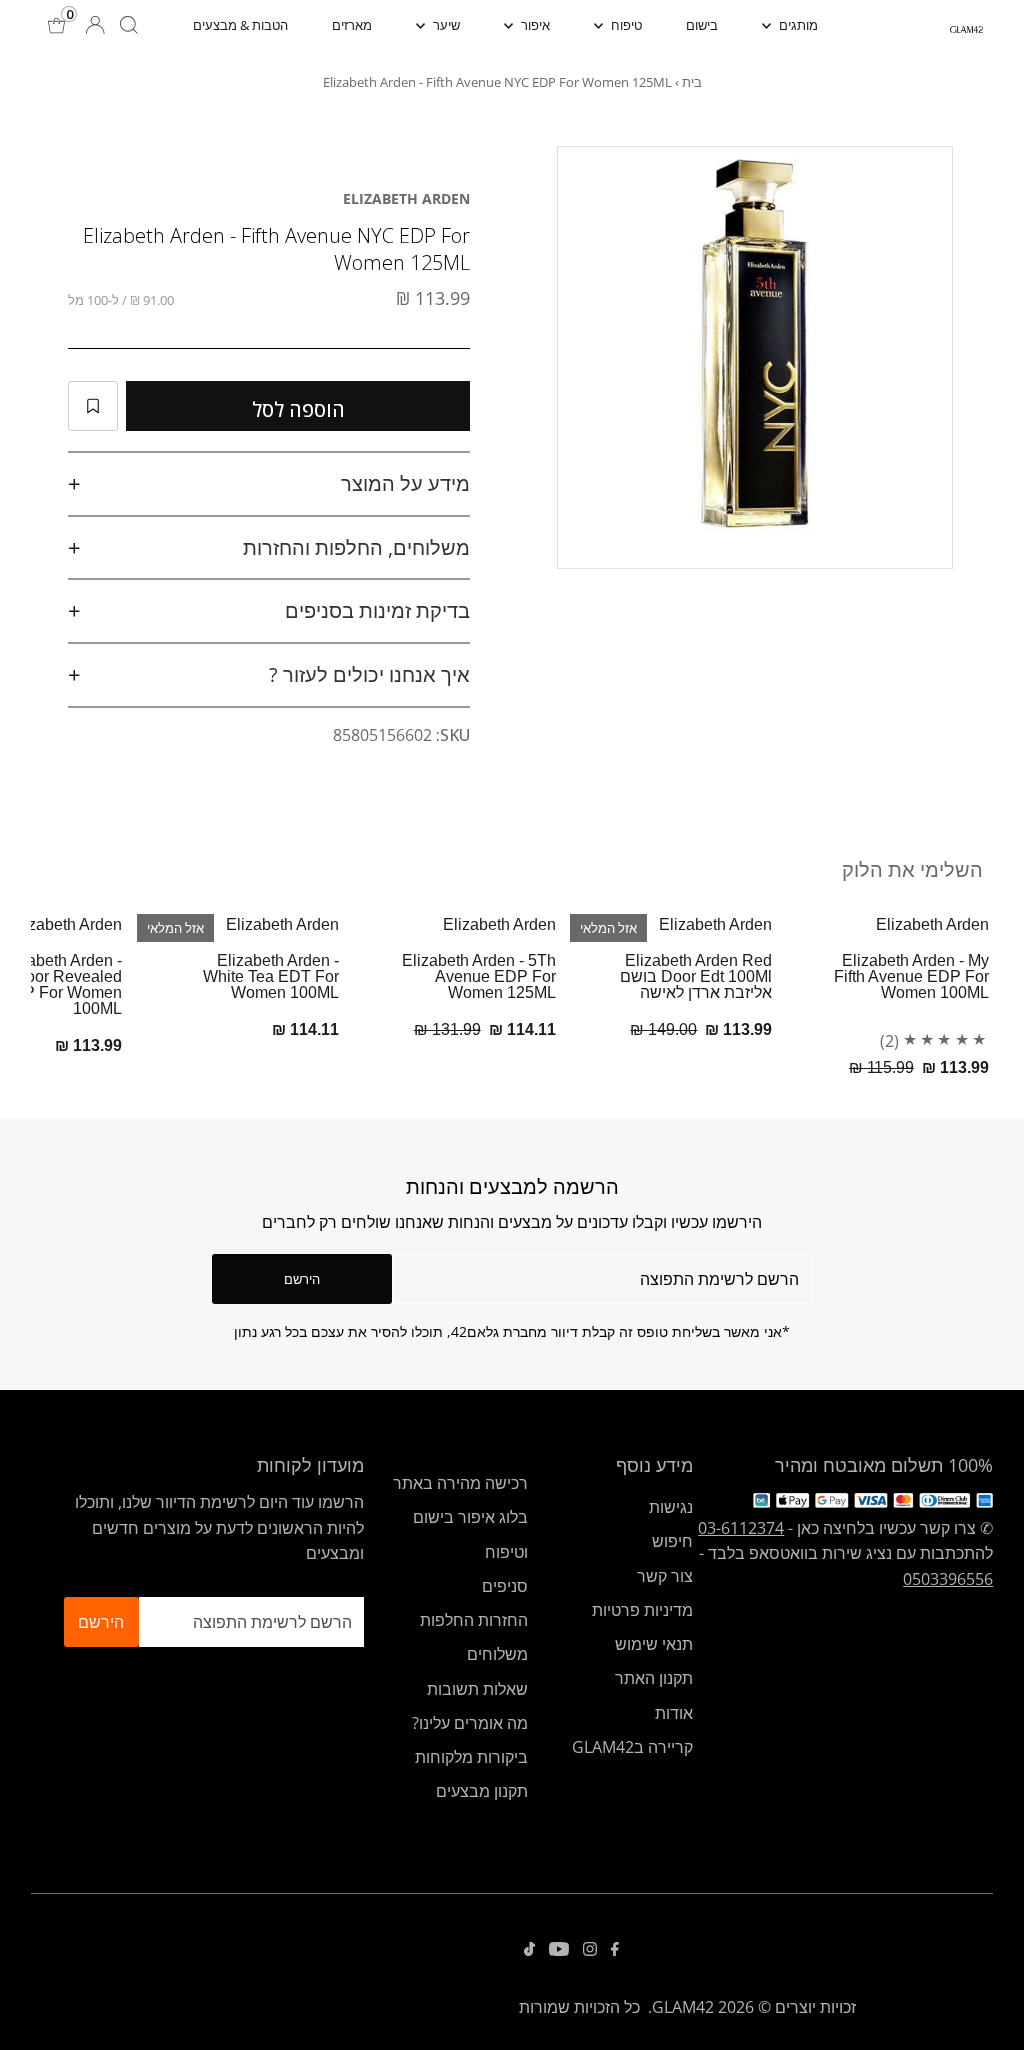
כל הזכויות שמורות (579, 2007)
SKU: (453, 735)
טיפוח (625, 25)
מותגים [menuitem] (797, 25)
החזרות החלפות (474, 1620)
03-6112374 (741, 1528)
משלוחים (497, 1654)
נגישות (671, 1507)
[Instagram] (590, 1950)
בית (692, 82)
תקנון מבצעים (482, 1791)
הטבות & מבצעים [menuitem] (240, 25)
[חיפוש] (129, 25)
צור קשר (665, 1576)
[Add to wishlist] (93, 406)
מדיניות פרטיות (642, 1610)
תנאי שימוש (654, 1644)
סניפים (505, 1586)
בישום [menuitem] (702, 25)
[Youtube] (559, 1950)
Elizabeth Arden (406, 198)
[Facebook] (615, 1950)
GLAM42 (683, 2007)
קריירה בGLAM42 (632, 1747)
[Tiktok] (529, 1950)
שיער (445, 25)
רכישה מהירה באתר (460, 1483)
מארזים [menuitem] (352, 25)
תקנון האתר (654, 1678)
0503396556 (948, 1579)
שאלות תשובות (477, 1689)
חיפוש (672, 1541)
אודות (674, 1713)
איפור (534, 25)
